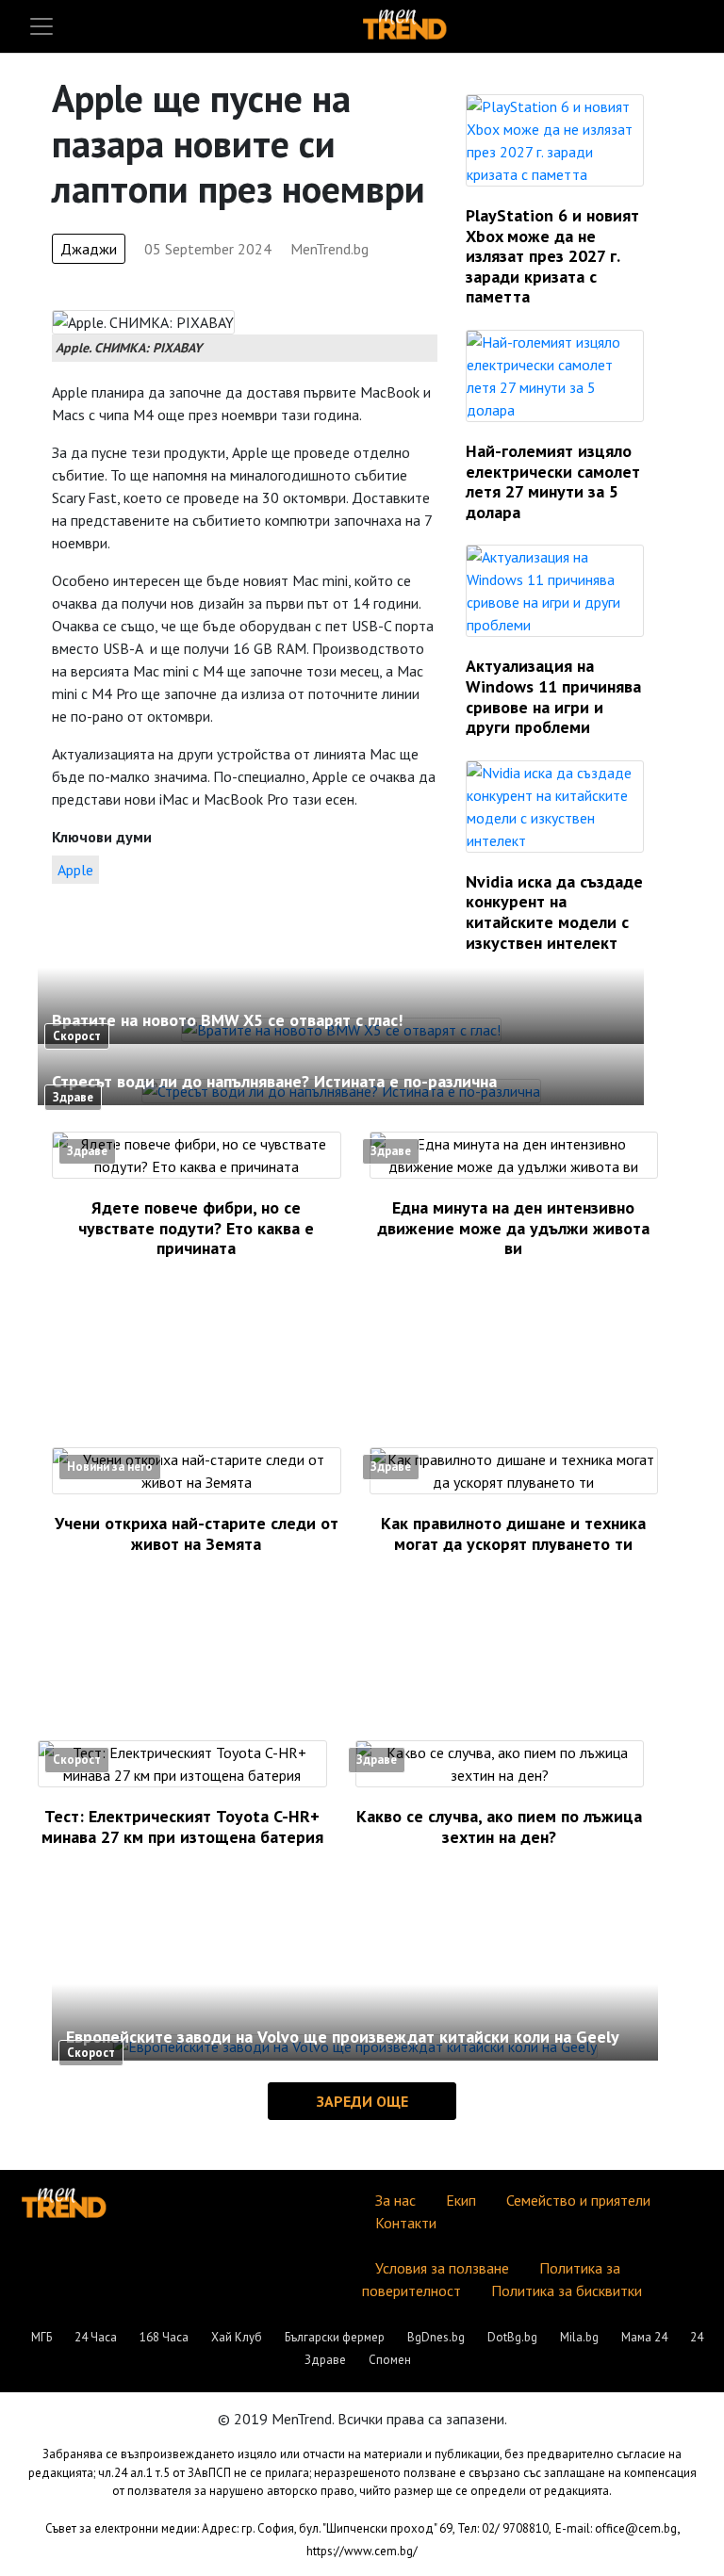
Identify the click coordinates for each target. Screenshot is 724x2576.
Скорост (77, 1036)
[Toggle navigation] (41, 26)
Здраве (73, 1097)
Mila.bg (579, 2337)
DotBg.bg (512, 2337)
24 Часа (96, 2337)
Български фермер (335, 2337)
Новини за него (110, 1467)
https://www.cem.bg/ (362, 2551)
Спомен (390, 2360)
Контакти (406, 2223)
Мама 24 (644, 2337)
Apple (75, 870)
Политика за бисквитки (567, 2291)
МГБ (41, 2337)
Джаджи (89, 249)
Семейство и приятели (578, 2200)
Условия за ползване (442, 2268)
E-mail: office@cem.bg (616, 2528)
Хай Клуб (237, 2337)
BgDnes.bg (436, 2337)
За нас (395, 2200)
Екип (461, 2200)
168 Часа (164, 2337)
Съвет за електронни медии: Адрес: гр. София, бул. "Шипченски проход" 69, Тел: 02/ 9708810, (298, 2528)
